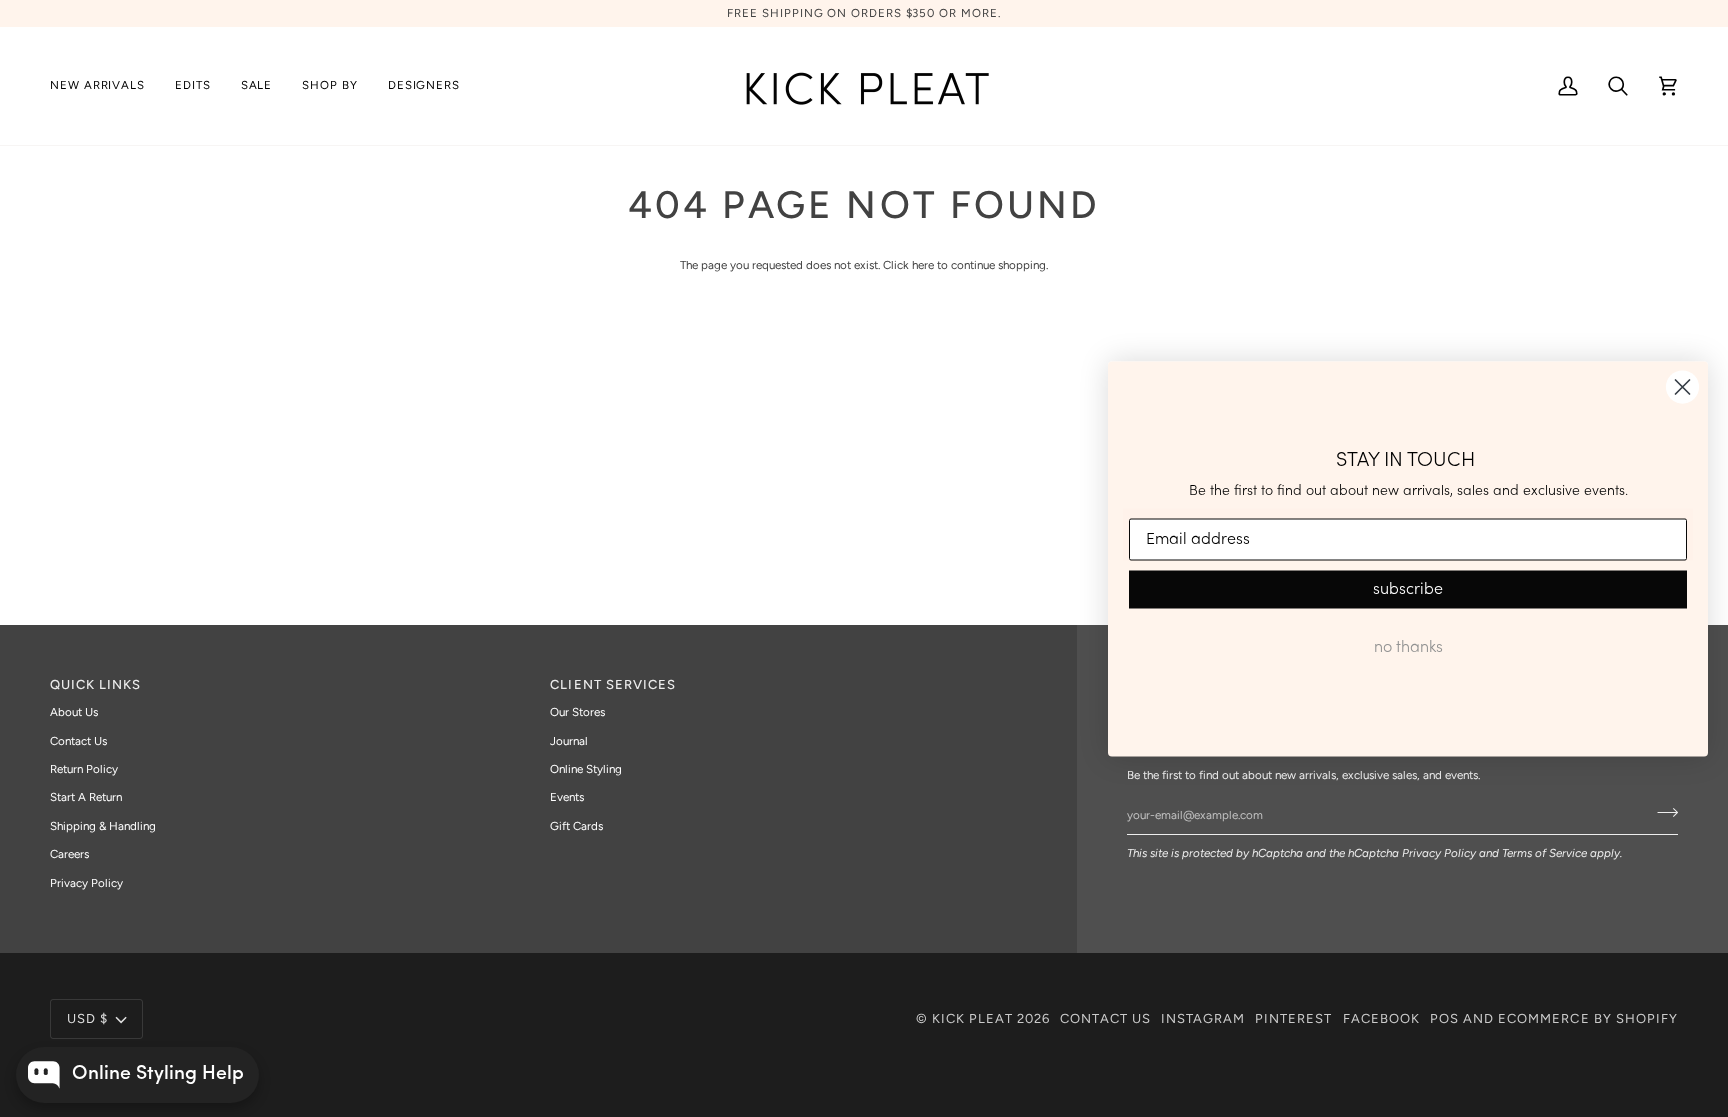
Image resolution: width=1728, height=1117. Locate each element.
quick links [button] (95, 684)
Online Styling (586, 769)
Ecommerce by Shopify (1588, 1018)
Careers (69, 854)
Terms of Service (1544, 853)
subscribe (1408, 590)
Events (567, 797)
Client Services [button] (613, 684)
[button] (193, 86)
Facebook (1381, 1018)
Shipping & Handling (103, 826)
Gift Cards (576, 826)
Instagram (1203, 1018)
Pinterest (1293, 1018)
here (923, 265)
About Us (74, 712)
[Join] (1661, 812)
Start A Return (86, 797)
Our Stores (577, 712)
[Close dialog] (1682, 386)
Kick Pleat (972, 1018)
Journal (569, 741)
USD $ (87, 1018)
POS (1444, 1018)
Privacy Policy (1439, 853)
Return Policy (84, 769)
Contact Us (78, 741)
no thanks (1408, 648)
